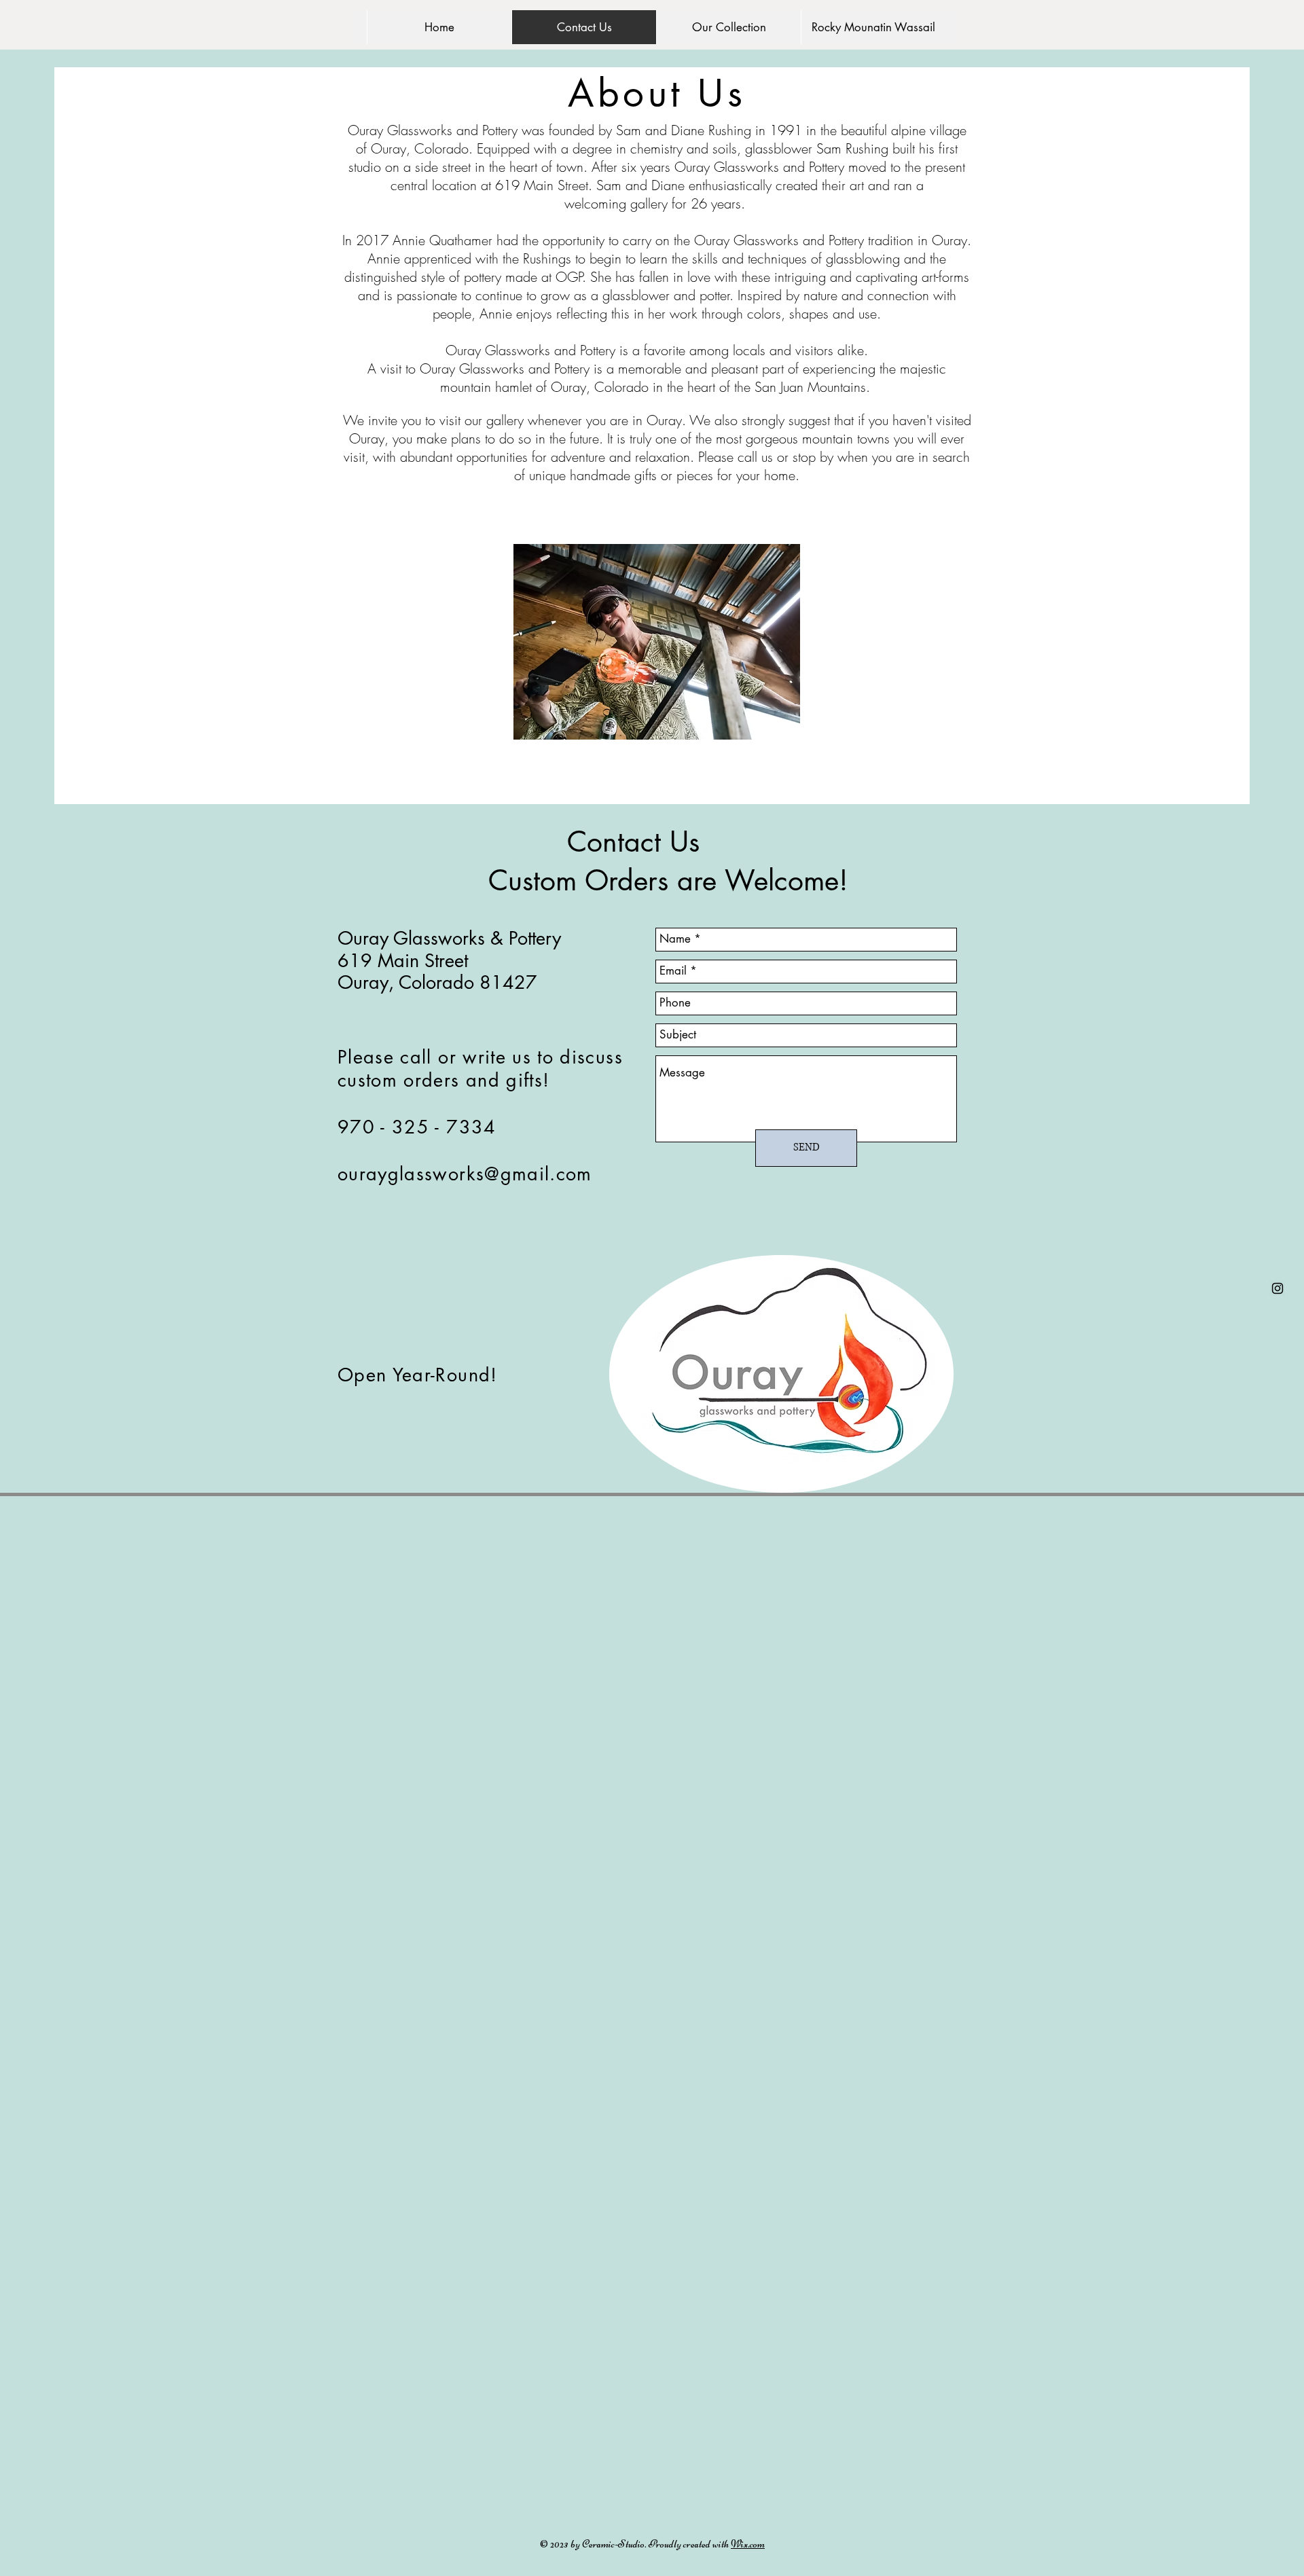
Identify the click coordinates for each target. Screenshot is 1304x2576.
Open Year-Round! (418, 1375)
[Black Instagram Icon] (1278, 1288)
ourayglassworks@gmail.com (465, 1174)
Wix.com (748, 2544)
